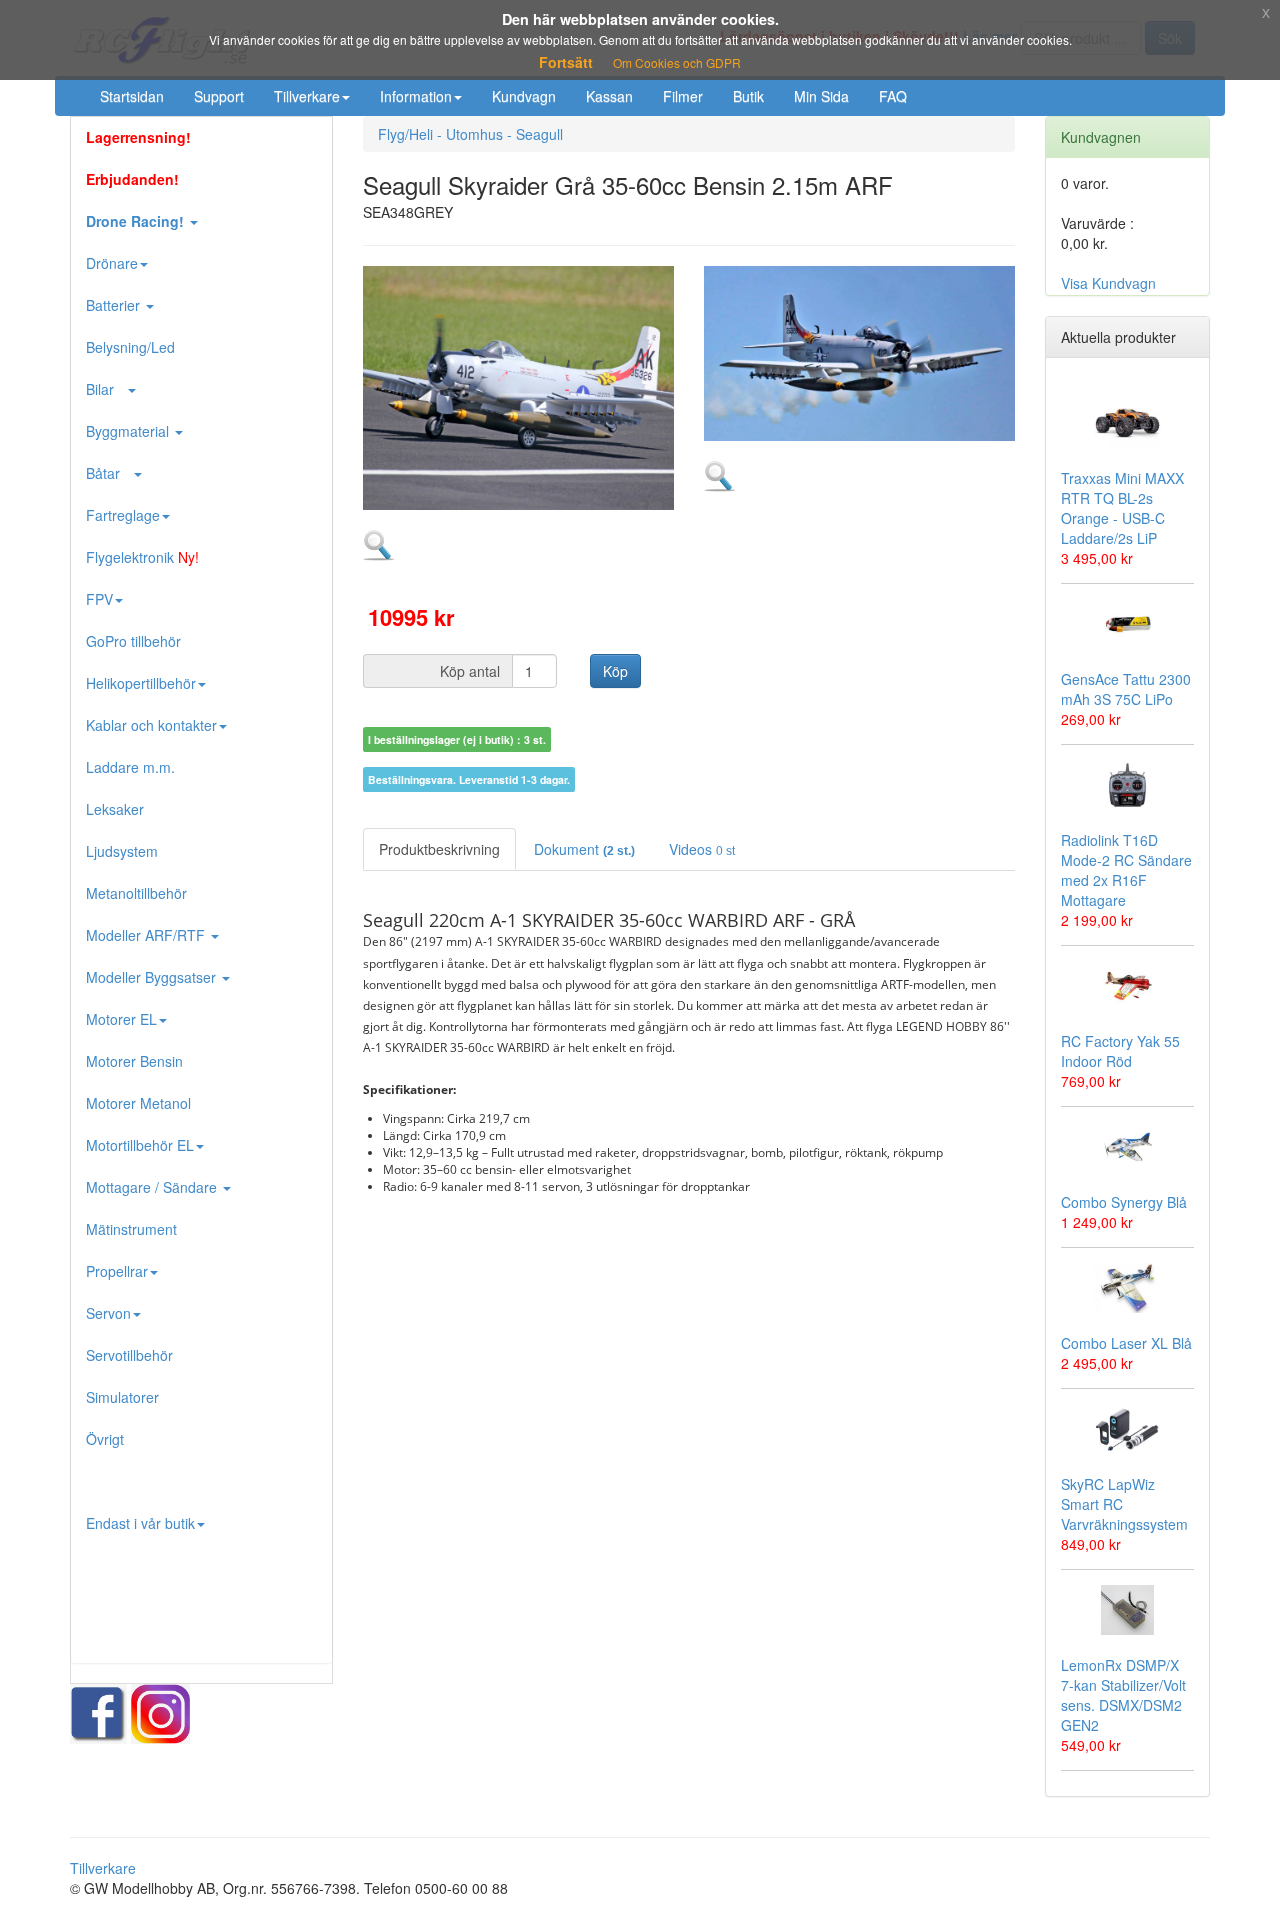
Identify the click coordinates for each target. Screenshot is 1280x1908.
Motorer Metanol (138, 1103)
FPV (99, 599)
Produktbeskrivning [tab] (439, 849)
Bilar (106, 389)
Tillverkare (307, 96)
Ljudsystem (122, 851)
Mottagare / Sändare (153, 1187)
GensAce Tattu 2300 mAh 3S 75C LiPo (1126, 689)
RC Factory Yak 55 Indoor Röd (1120, 1051)
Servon (108, 1313)
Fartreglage (123, 515)
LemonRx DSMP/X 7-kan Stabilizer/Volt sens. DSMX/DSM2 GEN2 (1123, 1695)
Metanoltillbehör (136, 893)
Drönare (112, 263)
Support (219, 96)
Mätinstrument (131, 1229)
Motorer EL (121, 1019)
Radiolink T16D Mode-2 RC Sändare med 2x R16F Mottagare (1126, 870)
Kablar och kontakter (151, 725)
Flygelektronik (142, 557)
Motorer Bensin (134, 1061)
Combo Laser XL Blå (1126, 1343)
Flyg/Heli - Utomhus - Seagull (470, 134)
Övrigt (105, 1439)
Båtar (109, 473)
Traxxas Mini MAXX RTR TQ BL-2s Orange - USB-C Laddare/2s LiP (1122, 508)
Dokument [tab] (584, 849)
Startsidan (132, 96)
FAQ (893, 96)
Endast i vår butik (140, 1523)
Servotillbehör (129, 1355)
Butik (748, 96)
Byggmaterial (129, 431)
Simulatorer (122, 1397)
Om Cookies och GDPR (677, 62)
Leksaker (115, 809)
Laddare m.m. (130, 767)
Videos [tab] (702, 849)
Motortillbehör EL (140, 1145)
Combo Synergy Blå (1124, 1202)
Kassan (609, 96)
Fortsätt (566, 62)
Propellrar (117, 1271)
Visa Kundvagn (1108, 283)
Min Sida (821, 96)
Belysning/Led (130, 347)
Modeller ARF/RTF (147, 935)
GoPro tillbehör (133, 641)
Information (416, 96)
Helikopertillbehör (141, 683)
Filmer (683, 96)
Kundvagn (524, 96)
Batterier (115, 305)
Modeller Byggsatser (153, 977)
